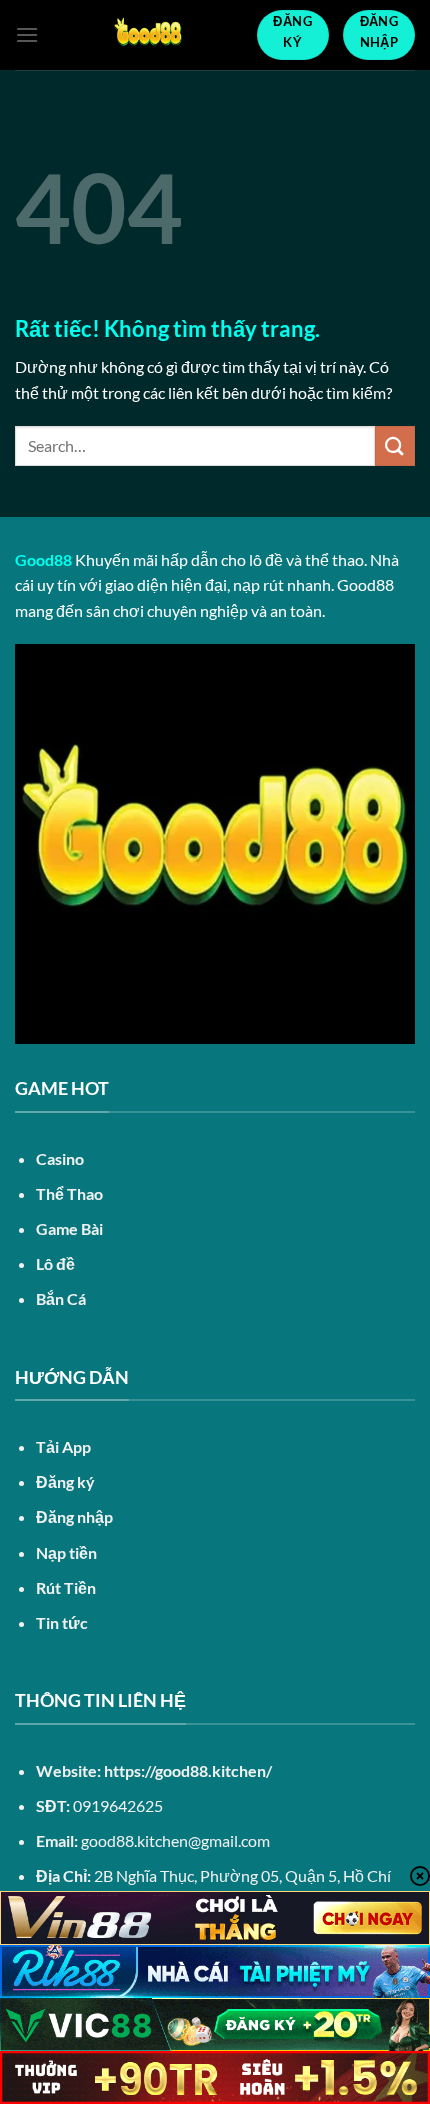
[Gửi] (395, 445)
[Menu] (27, 34)
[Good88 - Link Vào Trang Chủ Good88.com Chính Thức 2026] (147, 35)
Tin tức (62, 1622)
